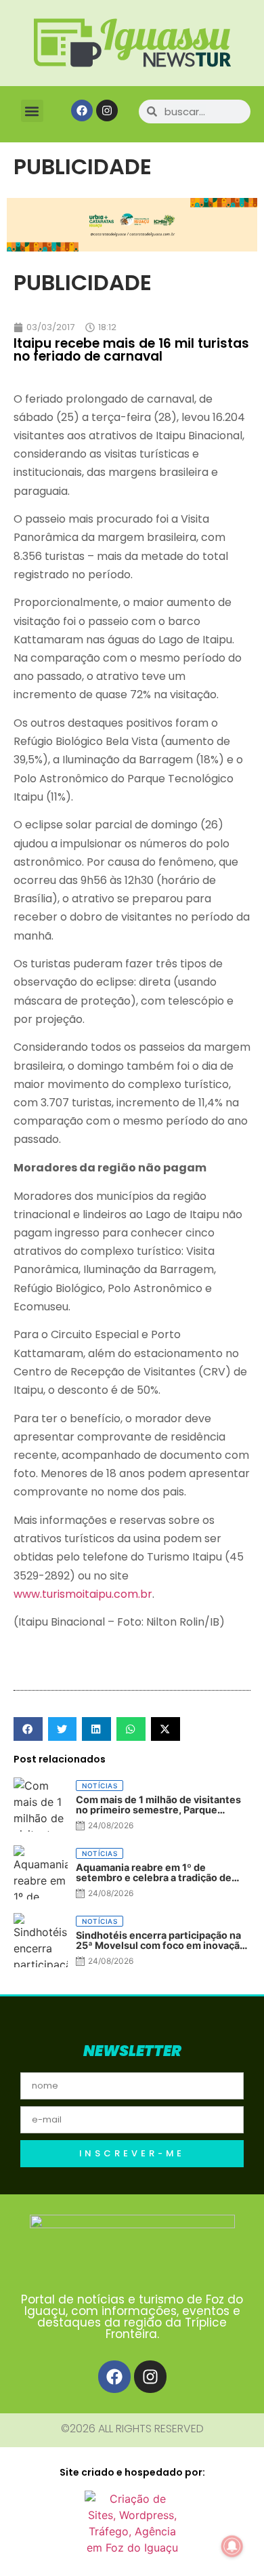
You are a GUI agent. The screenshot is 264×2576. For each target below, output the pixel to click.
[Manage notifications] (232, 2546)
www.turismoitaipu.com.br (83, 1594)
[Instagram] (107, 110)
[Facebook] (82, 110)
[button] (32, 111)
